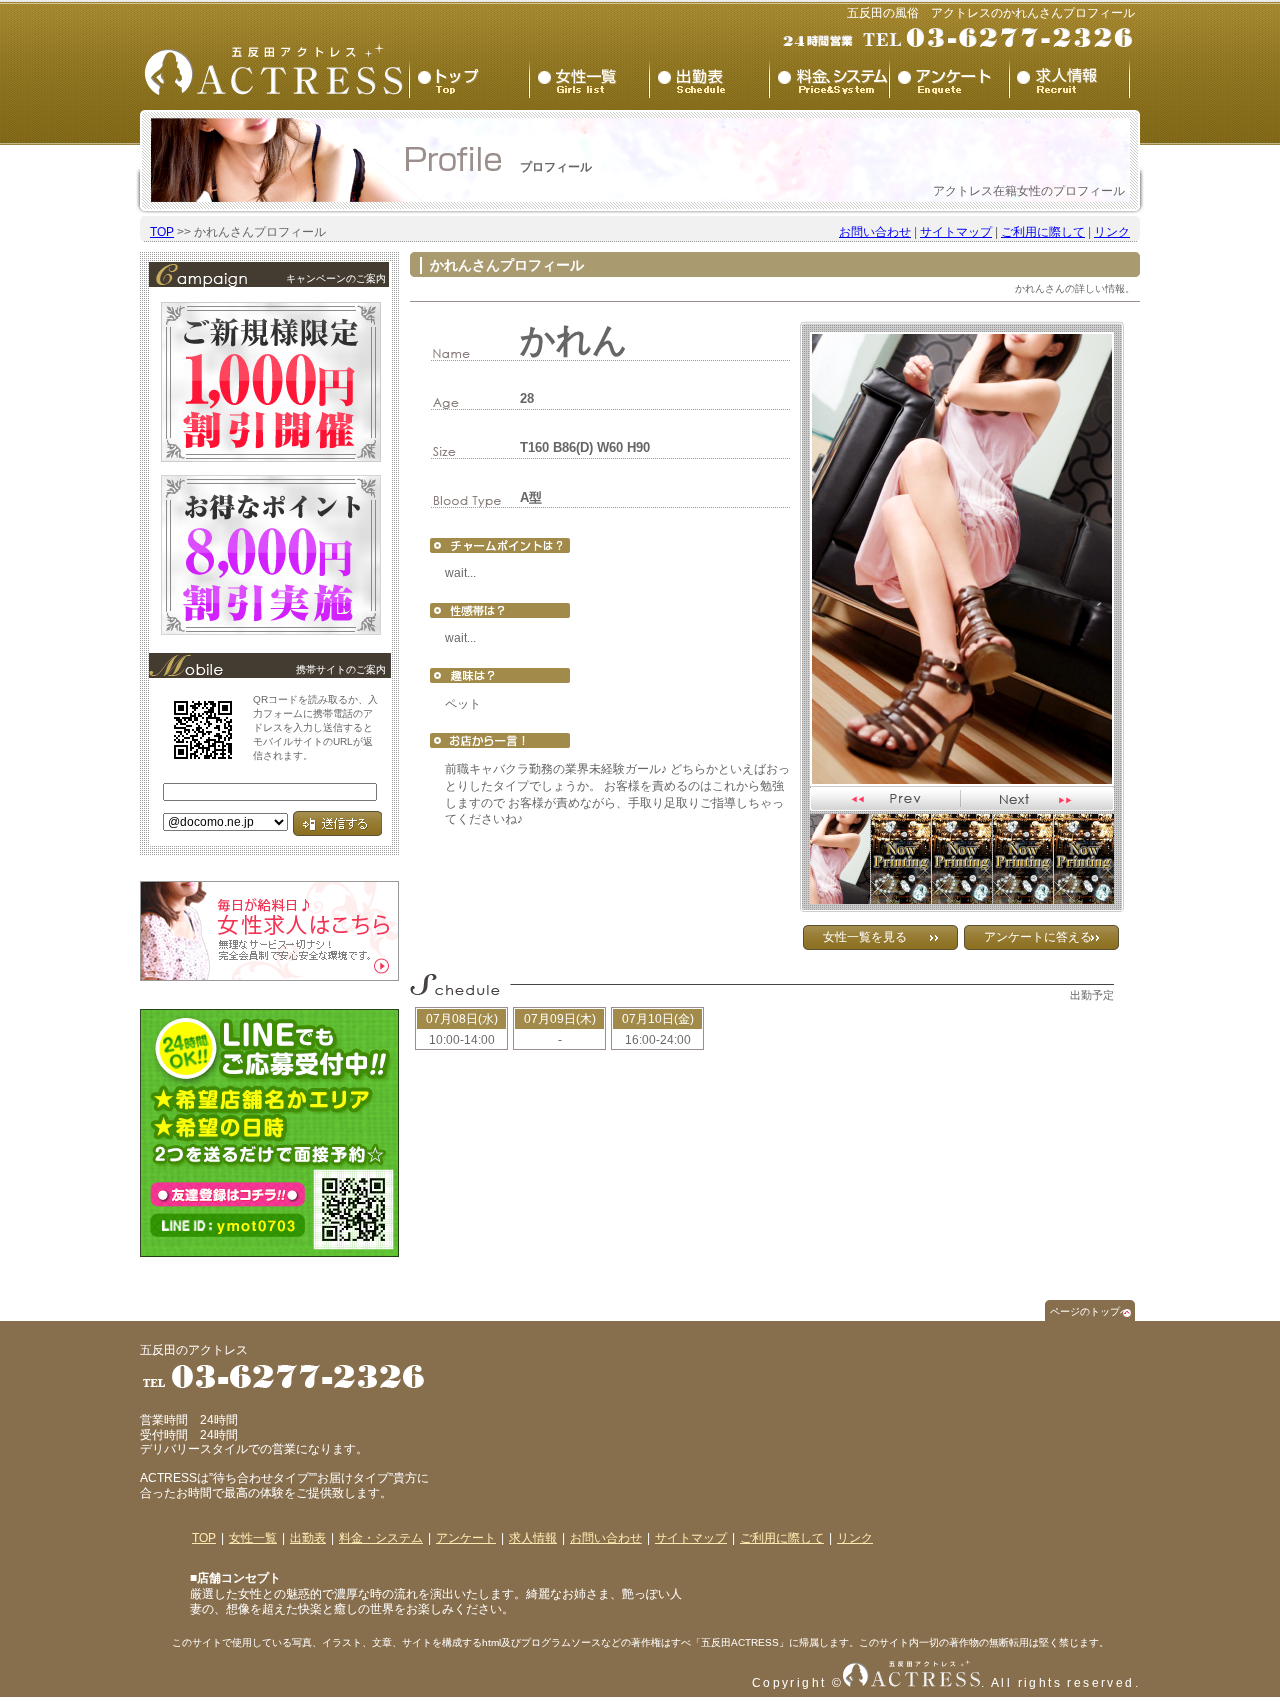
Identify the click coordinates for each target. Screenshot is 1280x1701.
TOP (162, 232)
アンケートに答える (1038, 937)
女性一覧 (253, 1538)
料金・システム (381, 1538)
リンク (1112, 232)
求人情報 (533, 1538)
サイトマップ (956, 232)
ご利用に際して (1043, 232)
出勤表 (308, 1538)
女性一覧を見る (865, 937)
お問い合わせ (875, 232)
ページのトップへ (1090, 1311)
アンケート (466, 1538)
